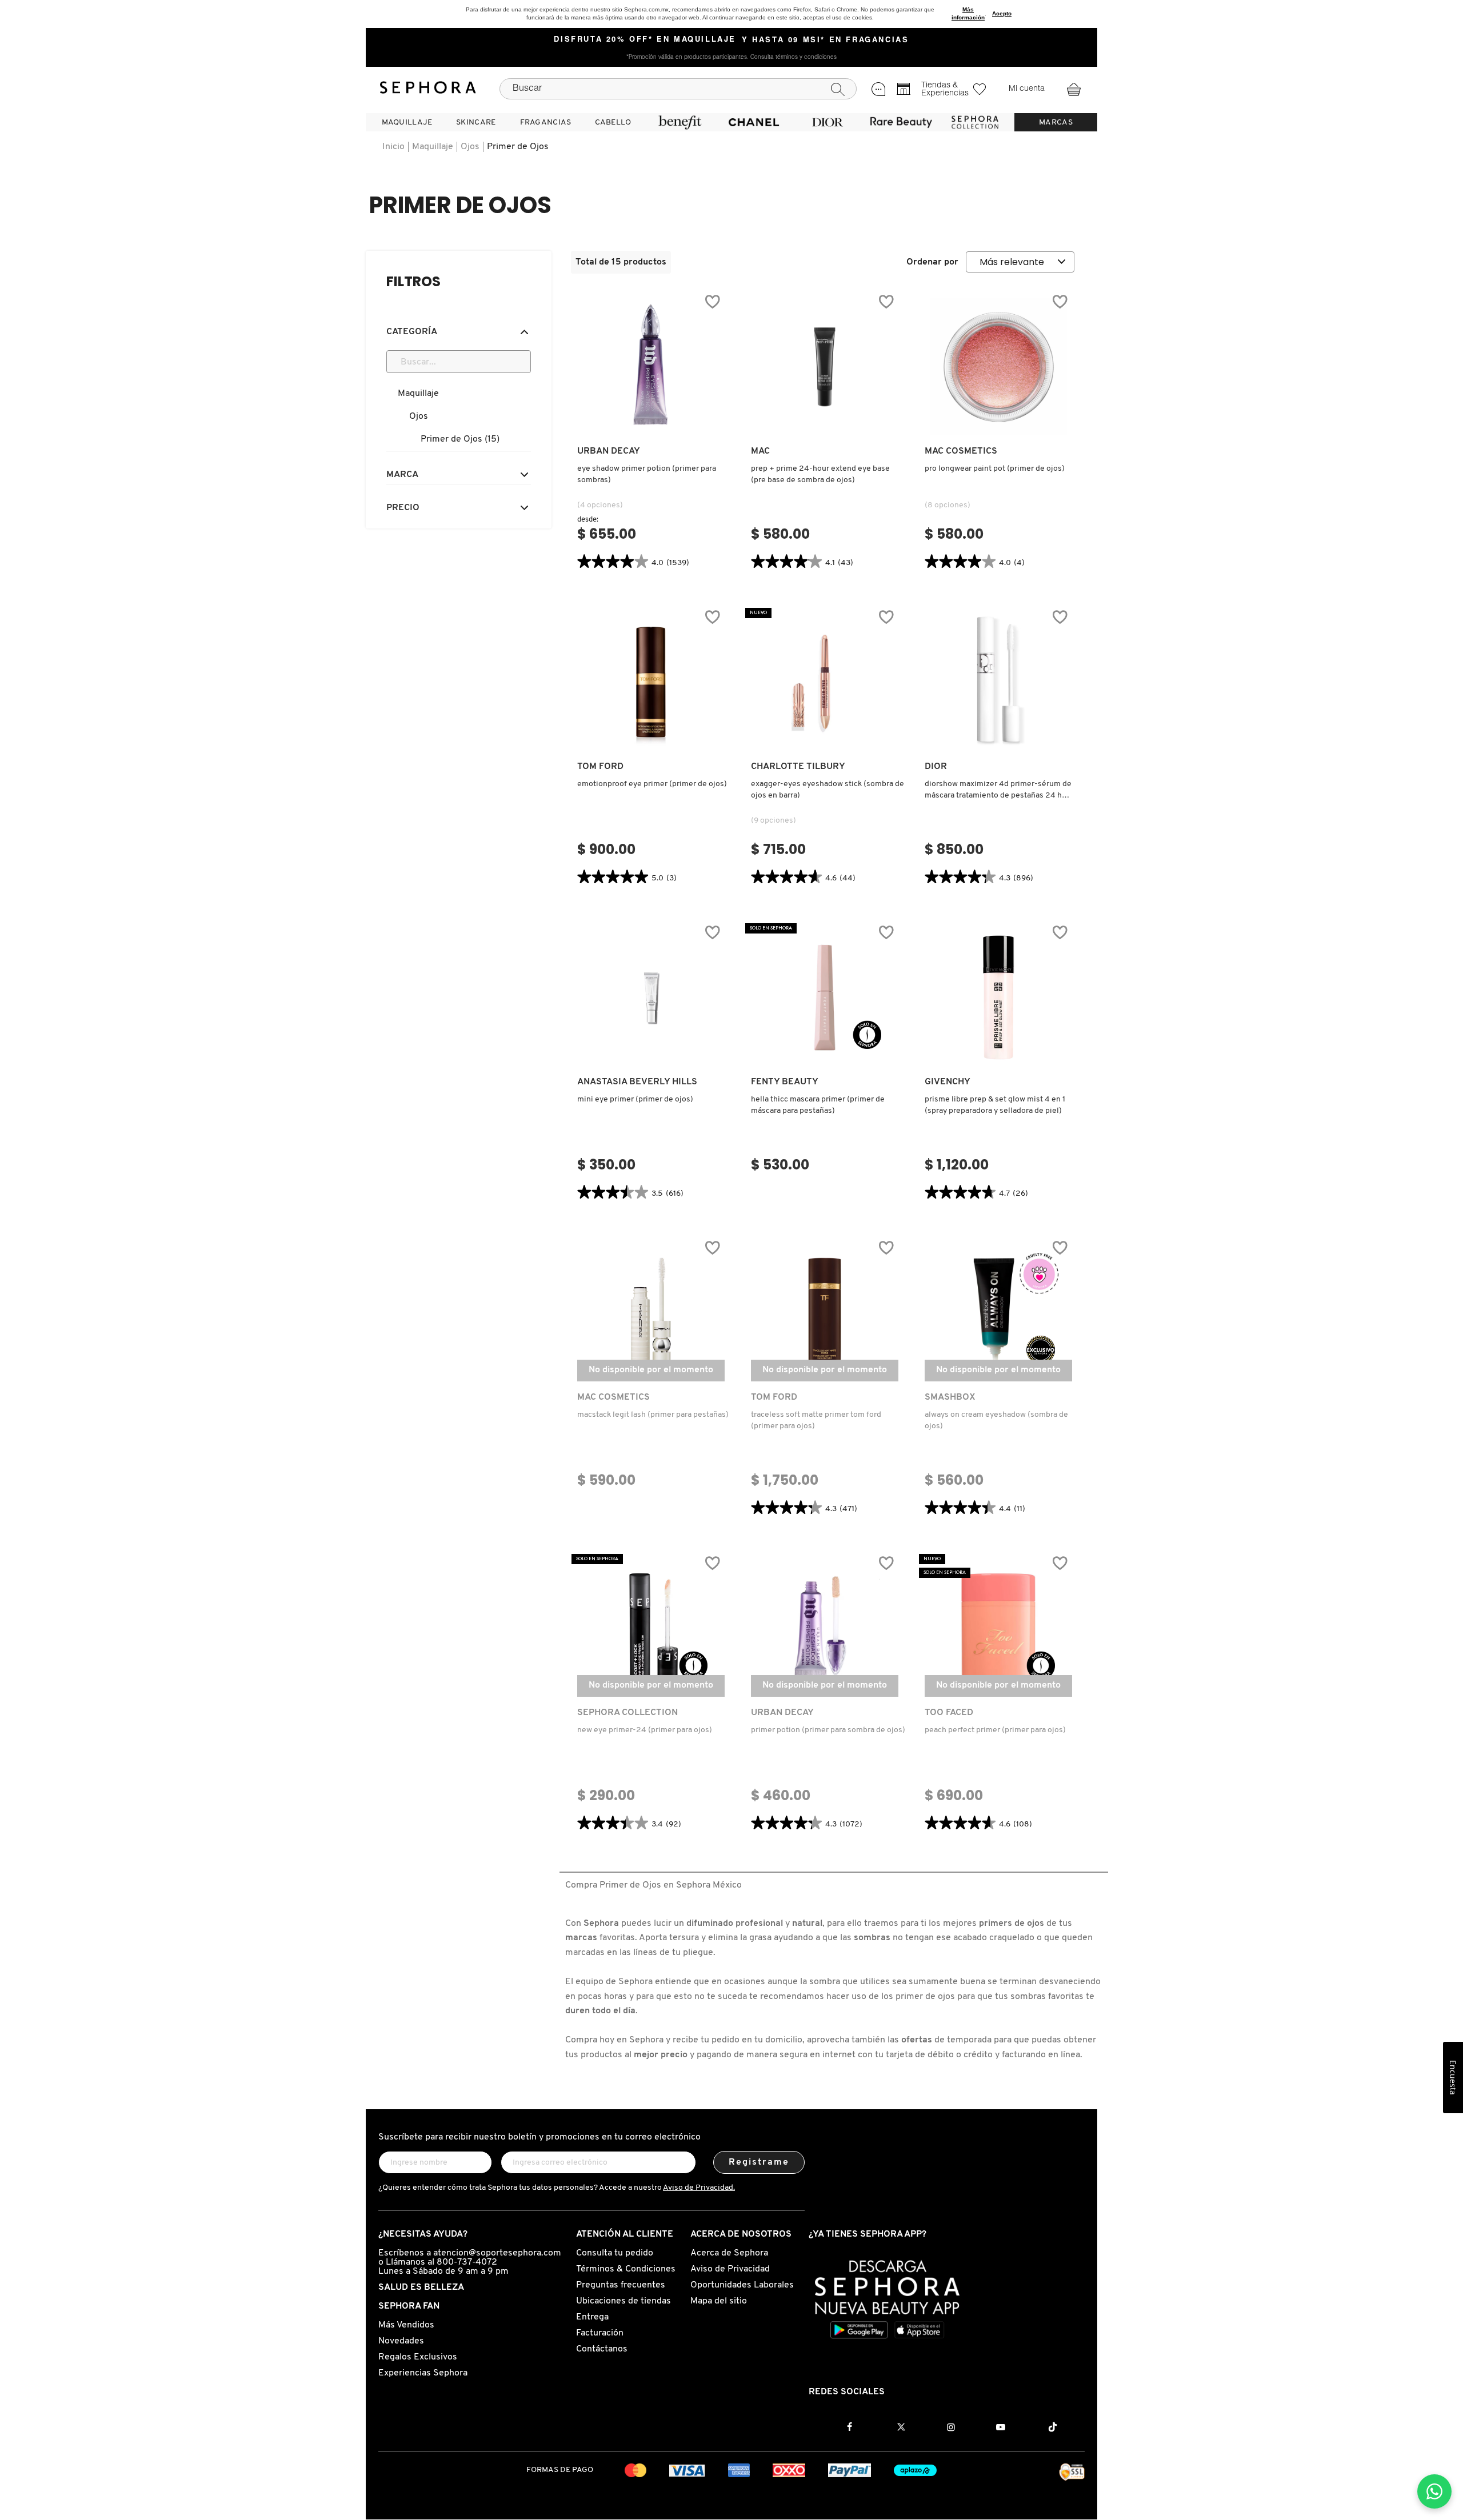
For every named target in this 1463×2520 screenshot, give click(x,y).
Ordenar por (932, 262)
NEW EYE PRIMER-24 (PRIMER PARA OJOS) (645, 1730)
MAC (760, 451)
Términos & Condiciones (626, 2269)
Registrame (759, 2162)
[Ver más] (651, 424)
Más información (968, 13)
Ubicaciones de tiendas (623, 2301)
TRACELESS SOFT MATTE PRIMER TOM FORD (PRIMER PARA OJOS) (816, 1421)
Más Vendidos (406, 2325)
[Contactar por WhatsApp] (1434, 2491)
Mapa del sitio (719, 2301)
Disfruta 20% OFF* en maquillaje (645, 40)
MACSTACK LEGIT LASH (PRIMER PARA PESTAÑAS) (653, 1415)
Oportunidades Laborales (742, 2285)
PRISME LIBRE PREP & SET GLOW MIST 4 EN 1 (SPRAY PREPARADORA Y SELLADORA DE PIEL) (995, 1105)
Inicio (393, 147)
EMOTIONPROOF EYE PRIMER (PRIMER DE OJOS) (652, 784)
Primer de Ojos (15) (460, 439)
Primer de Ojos (518, 147)
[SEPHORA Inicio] (428, 89)
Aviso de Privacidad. (699, 2188)
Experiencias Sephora (423, 2373)
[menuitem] (407, 122)
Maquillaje (433, 147)
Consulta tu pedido (615, 2253)
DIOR (936, 767)
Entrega (592, 2317)
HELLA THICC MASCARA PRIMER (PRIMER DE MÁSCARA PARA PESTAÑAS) (818, 1105)
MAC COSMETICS (961, 451)
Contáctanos (602, 2349)
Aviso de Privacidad (730, 2269)
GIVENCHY (948, 1082)
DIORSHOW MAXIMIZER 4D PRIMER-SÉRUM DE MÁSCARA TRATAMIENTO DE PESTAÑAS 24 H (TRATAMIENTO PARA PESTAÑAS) (998, 791)
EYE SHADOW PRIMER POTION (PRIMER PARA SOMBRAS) (647, 474)
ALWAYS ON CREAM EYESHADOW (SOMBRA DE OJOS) (996, 1421)
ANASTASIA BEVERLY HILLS (637, 1082)
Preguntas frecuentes (621, 2285)
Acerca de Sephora (729, 2253)
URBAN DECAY (609, 451)
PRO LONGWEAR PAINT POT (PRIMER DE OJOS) (995, 469)
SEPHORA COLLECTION (627, 1713)
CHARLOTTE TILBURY (798, 767)
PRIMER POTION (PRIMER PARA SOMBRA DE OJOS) (828, 1730)
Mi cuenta (1027, 89)
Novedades (401, 2341)
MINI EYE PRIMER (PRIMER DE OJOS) (635, 1099)
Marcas (1056, 123)
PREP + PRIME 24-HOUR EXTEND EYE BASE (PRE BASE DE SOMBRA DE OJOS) (820, 474)
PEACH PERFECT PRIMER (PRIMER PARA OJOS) (995, 1730)
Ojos (470, 147)
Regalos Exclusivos (418, 2357)
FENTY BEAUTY (785, 1082)
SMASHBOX (950, 1397)
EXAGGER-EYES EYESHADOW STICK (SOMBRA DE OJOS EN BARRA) (828, 790)
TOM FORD (600, 767)
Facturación (600, 2333)
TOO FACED (949, 1713)
